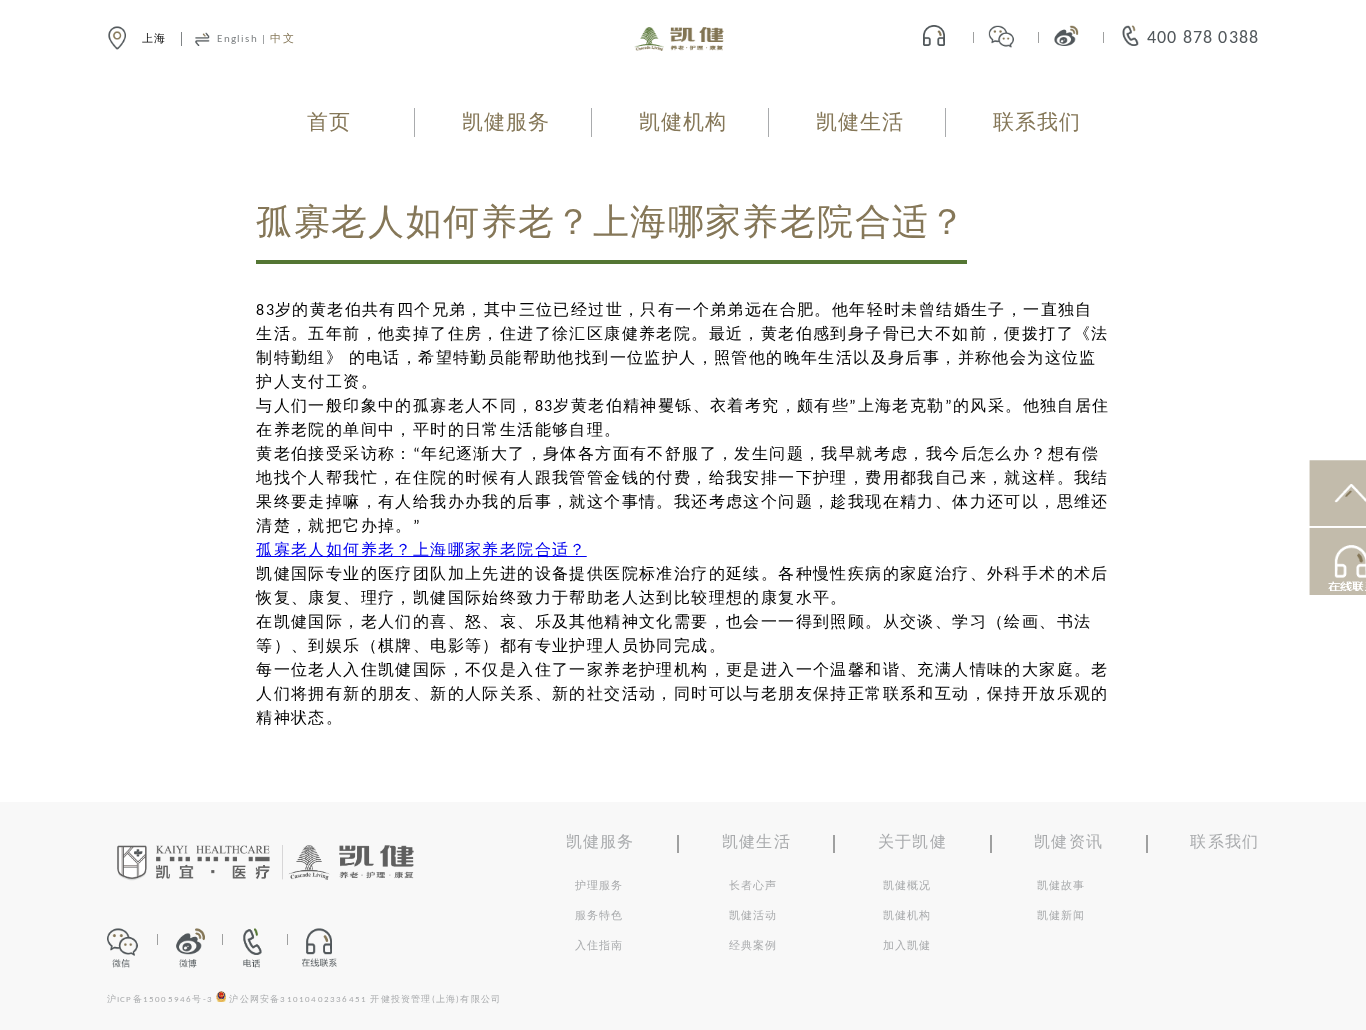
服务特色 (599, 916)
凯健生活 (860, 123)
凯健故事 (1061, 886)
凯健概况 (907, 886)
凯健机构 (683, 123)
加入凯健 (907, 946)
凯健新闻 (1061, 916)
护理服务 (599, 886)
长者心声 (753, 886)
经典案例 (753, 946)
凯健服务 (506, 123)
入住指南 (599, 946)
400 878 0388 (1203, 38)
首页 (329, 123)
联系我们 (1037, 123)
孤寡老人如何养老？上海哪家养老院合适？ (421, 551)
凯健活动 (753, 916)
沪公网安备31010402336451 (298, 1000)
